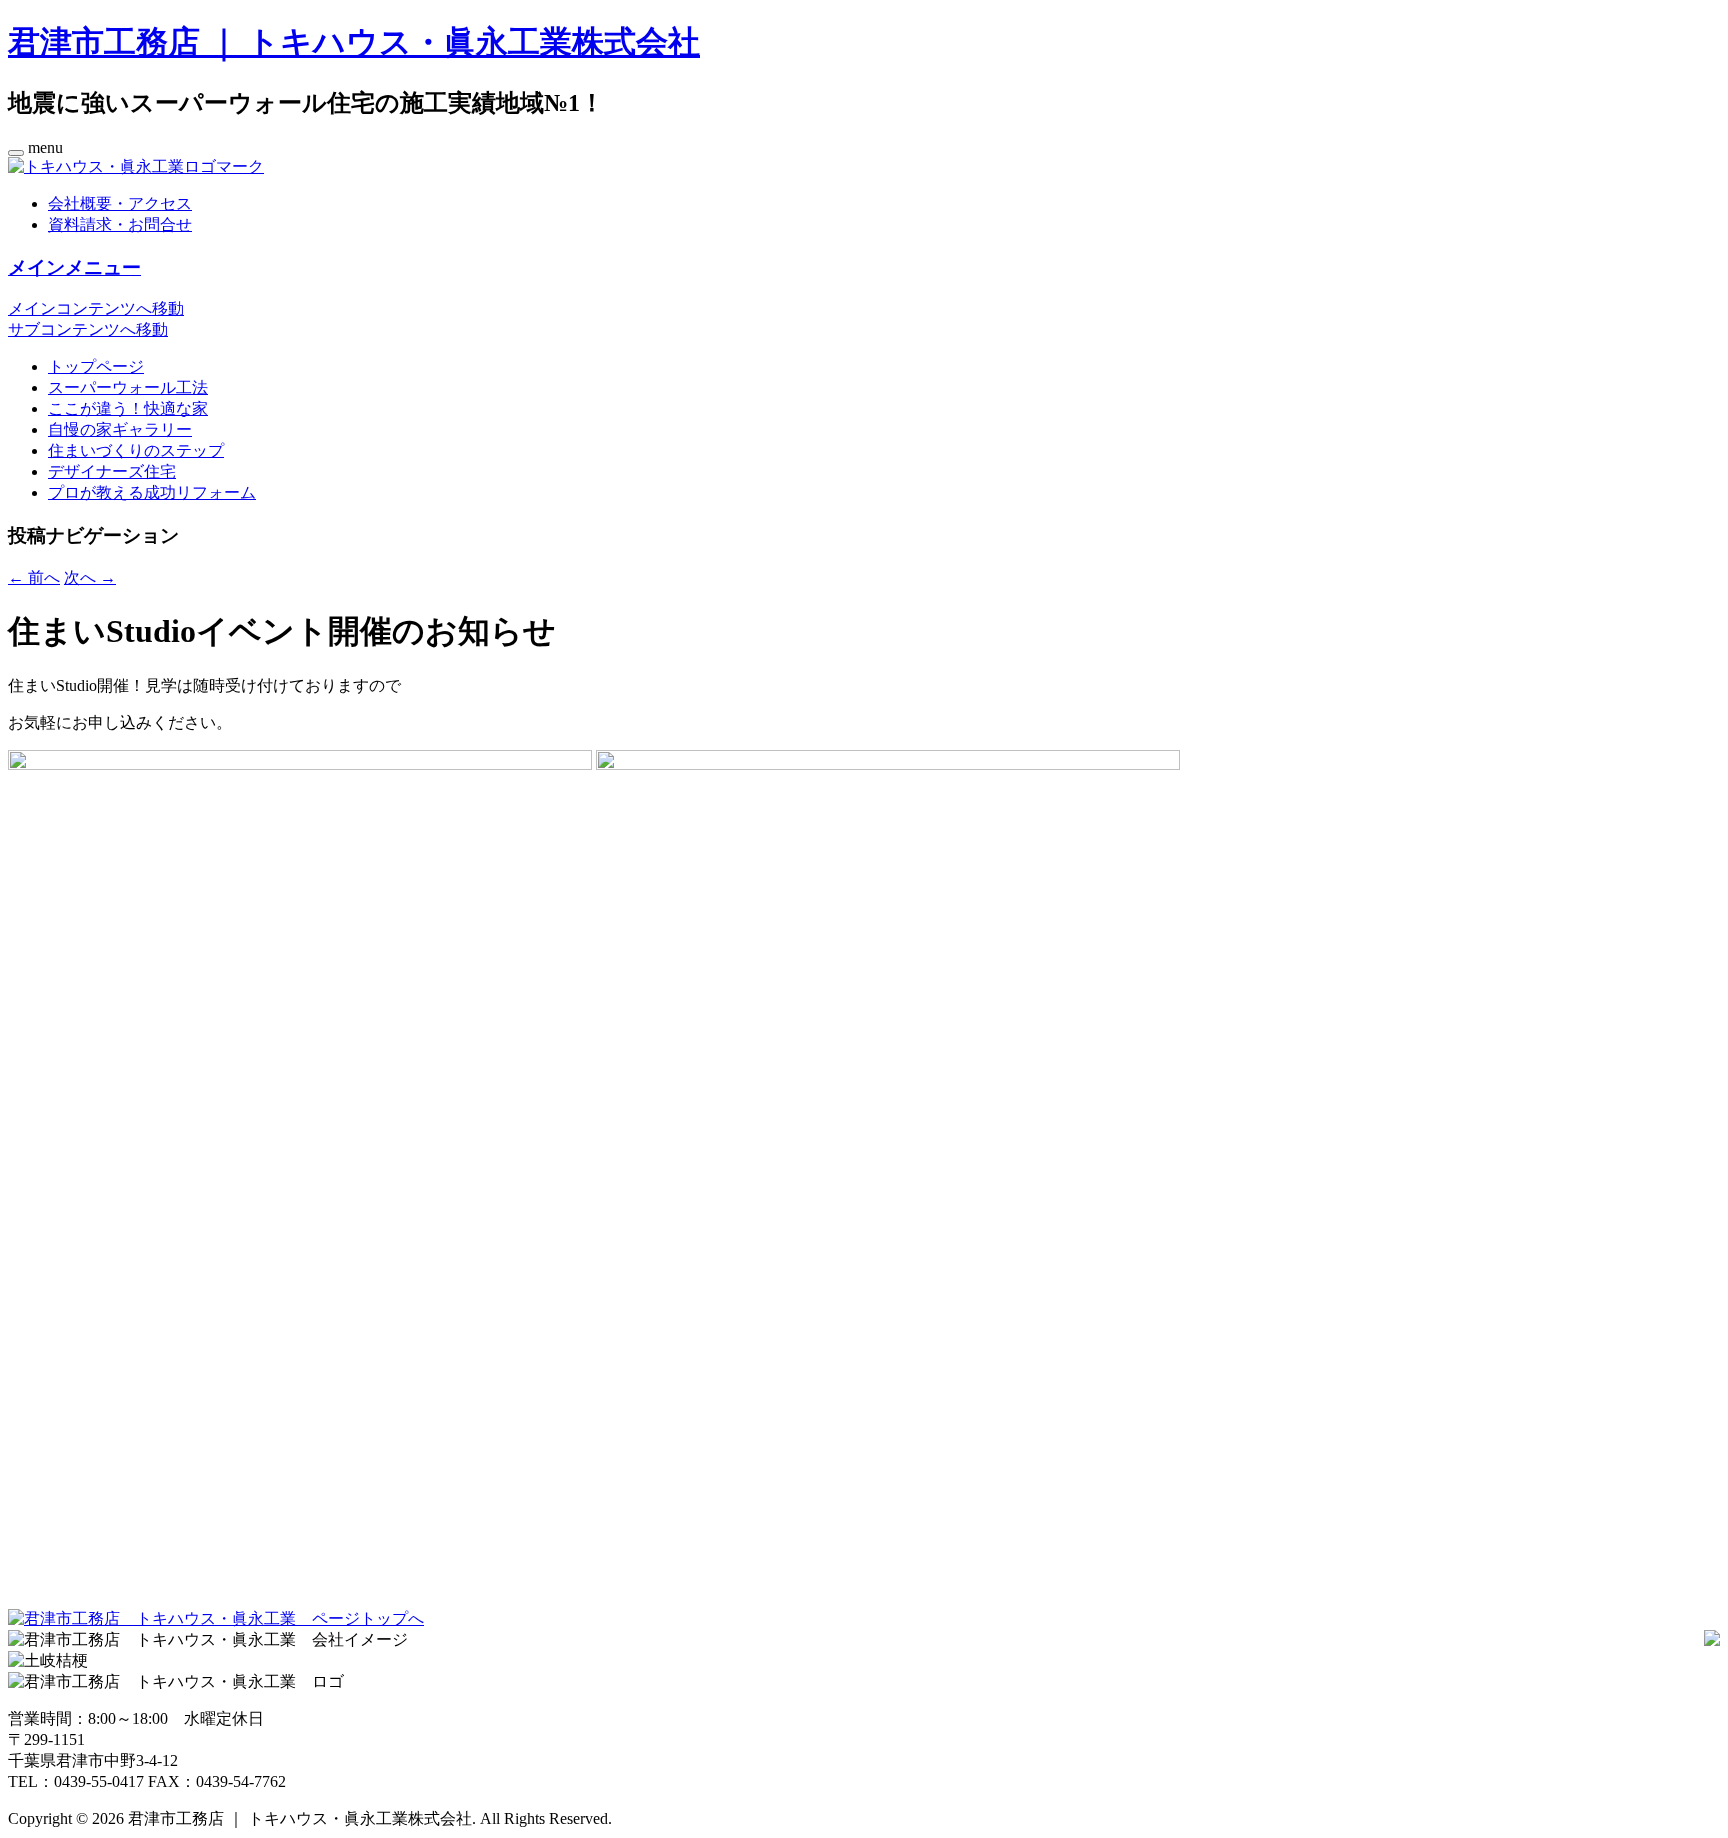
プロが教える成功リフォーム (152, 492)
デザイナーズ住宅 (112, 471)
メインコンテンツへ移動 (96, 308)
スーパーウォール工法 (128, 387)
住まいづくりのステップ (136, 450)
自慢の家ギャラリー (120, 429)
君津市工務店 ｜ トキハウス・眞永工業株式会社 (354, 42)
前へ (34, 577)
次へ (90, 577)
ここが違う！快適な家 (128, 408)
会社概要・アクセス (120, 203)
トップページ (96, 366)
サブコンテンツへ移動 (88, 329)
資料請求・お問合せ (120, 224)
